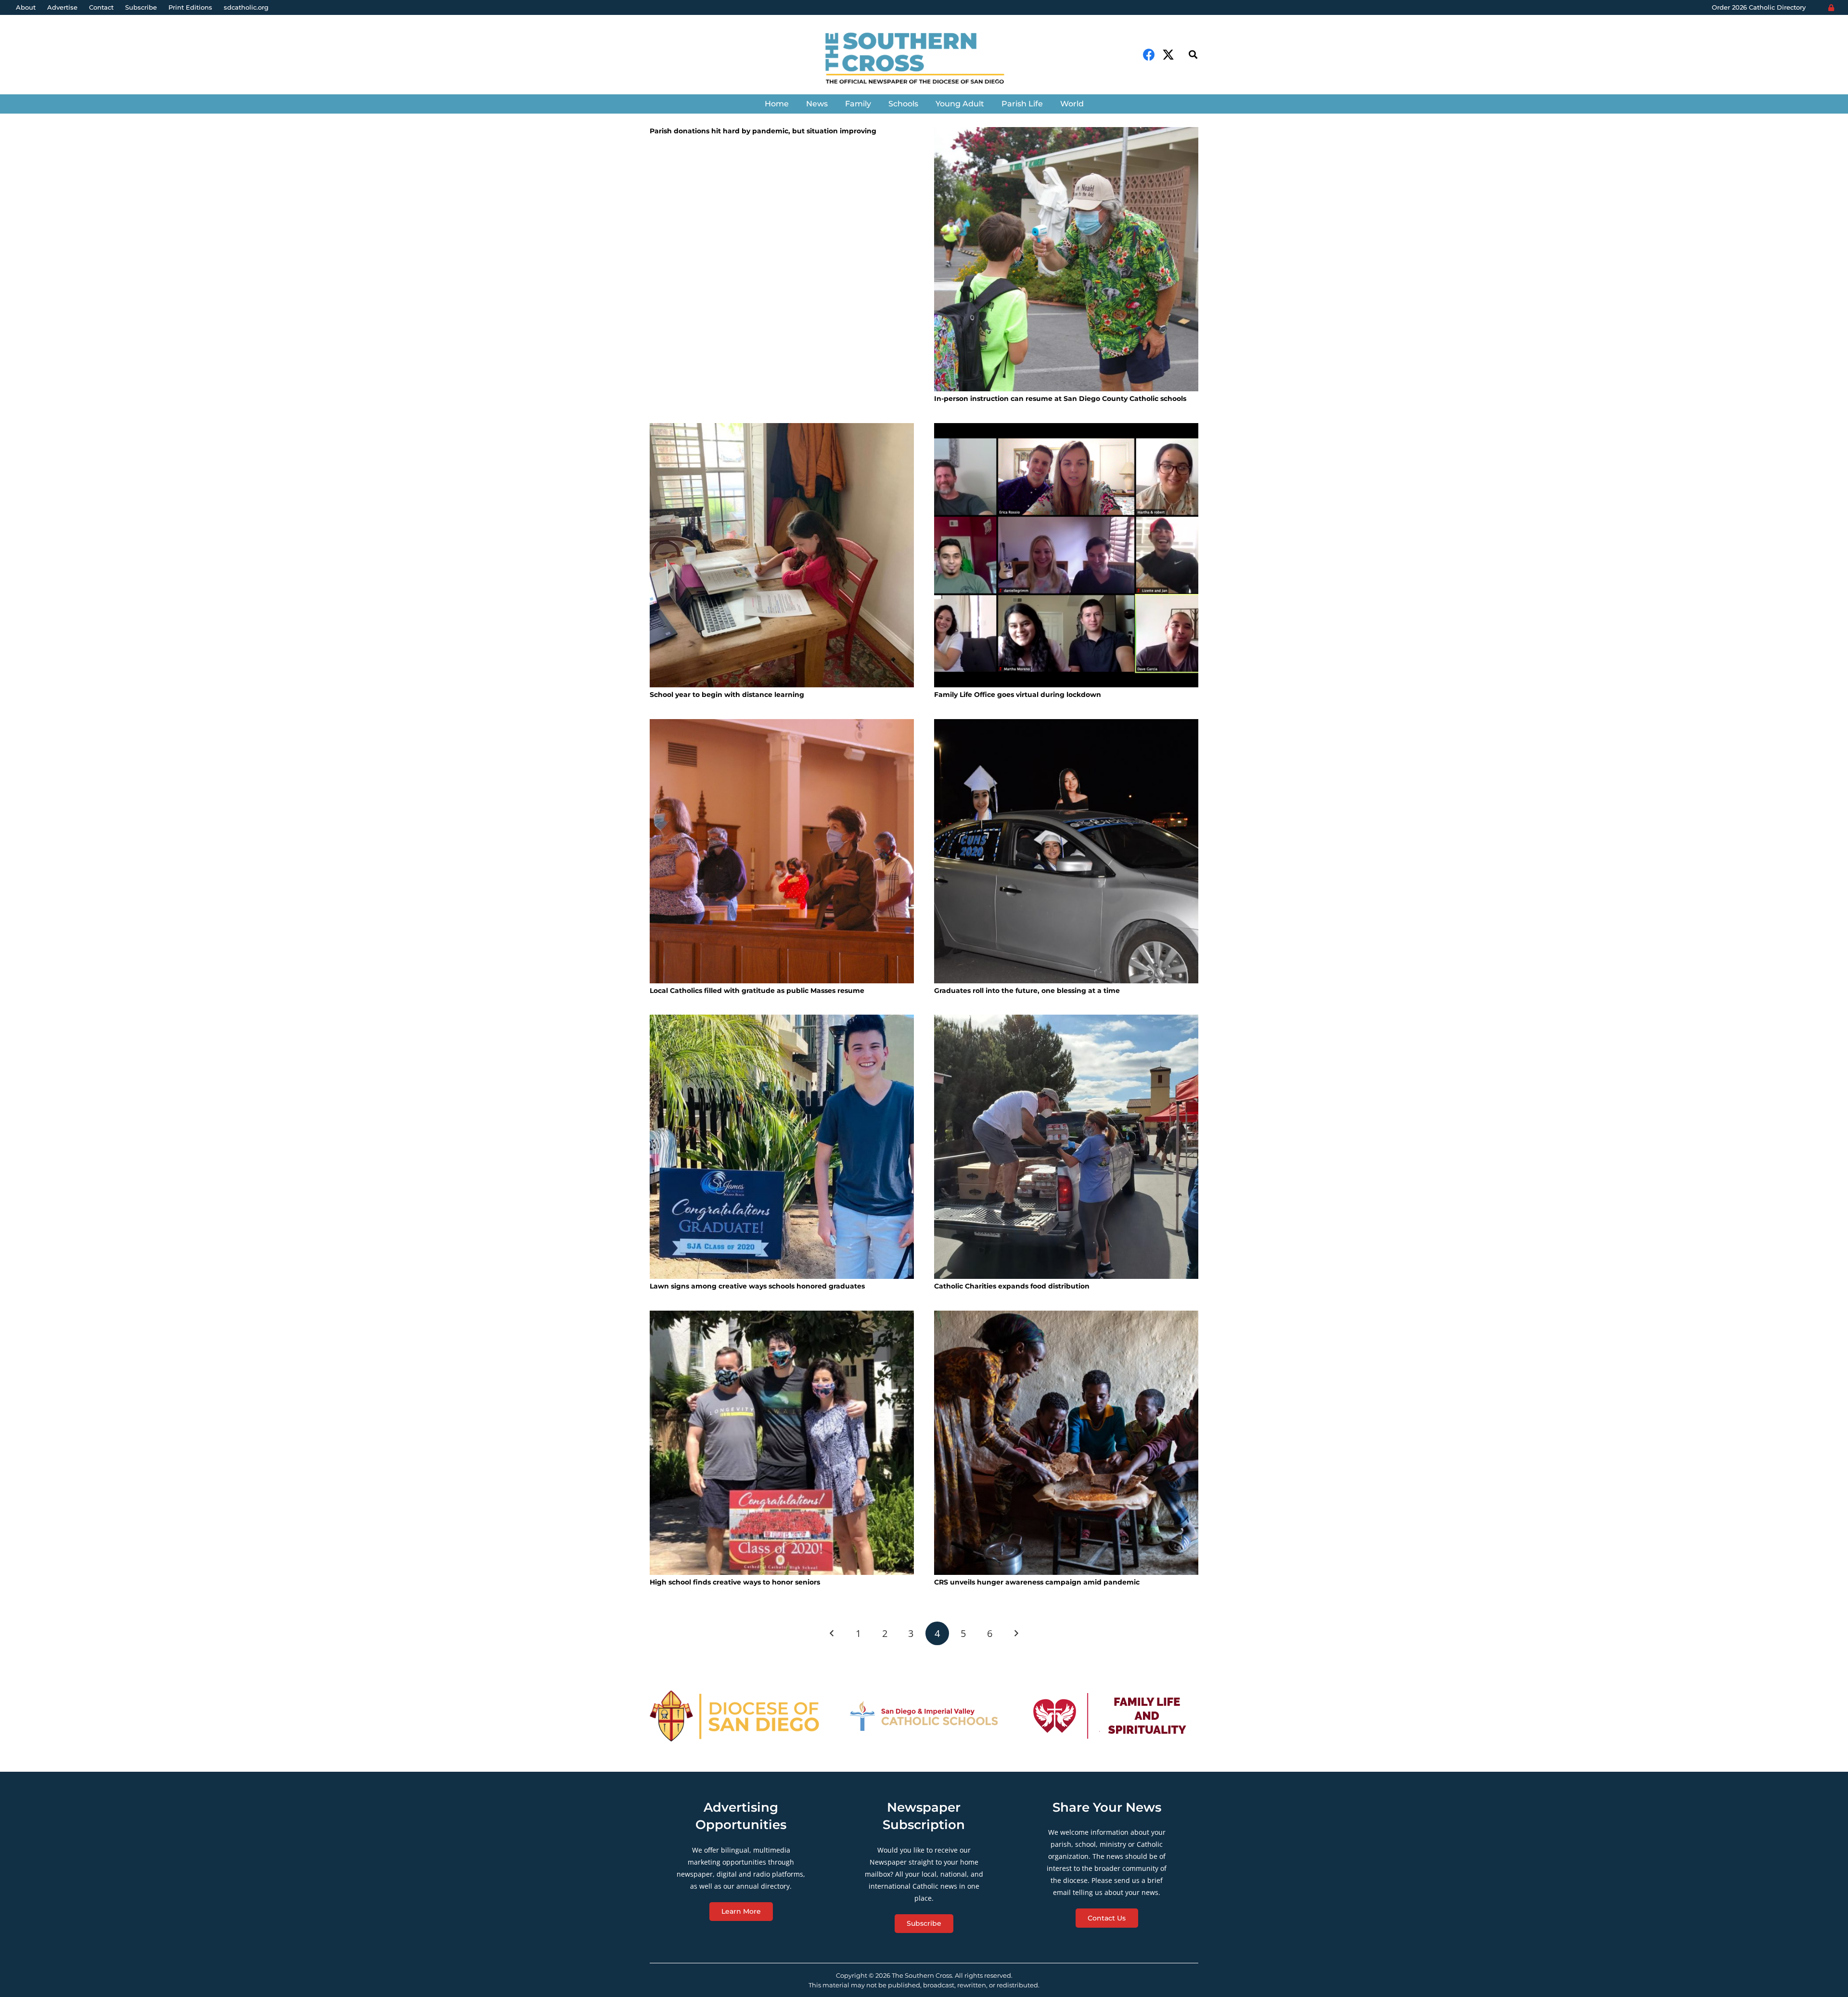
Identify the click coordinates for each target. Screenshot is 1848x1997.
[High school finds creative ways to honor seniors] (782, 1443)
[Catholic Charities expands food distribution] (1066, 1147)
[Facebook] (1149, 55)
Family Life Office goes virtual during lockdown (1018, 695)
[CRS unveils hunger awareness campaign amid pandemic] (1066, 1443)
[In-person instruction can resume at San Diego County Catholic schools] (1066, 259)
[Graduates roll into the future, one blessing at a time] (1066, 851)
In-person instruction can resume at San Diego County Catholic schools (1060, 399)
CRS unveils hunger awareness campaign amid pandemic (1037, 1582)
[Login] (1831, 8)
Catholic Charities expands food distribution (1012, 1286)
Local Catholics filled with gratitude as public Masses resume (757, 991)
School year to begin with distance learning (727, 695)
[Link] (924, 59)
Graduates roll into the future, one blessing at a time (1027, 991)
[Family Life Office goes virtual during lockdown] (1066, 555)
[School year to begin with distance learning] (782, 555)
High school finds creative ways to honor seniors (735, 1582)
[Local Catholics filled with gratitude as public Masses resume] (782, 851)
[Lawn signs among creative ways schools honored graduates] (782, 1147)
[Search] (1193, 55)
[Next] (1016, 1633)
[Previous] (832, 1633)
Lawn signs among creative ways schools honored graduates (757, 1286)
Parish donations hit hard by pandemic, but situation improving (763, 131)
